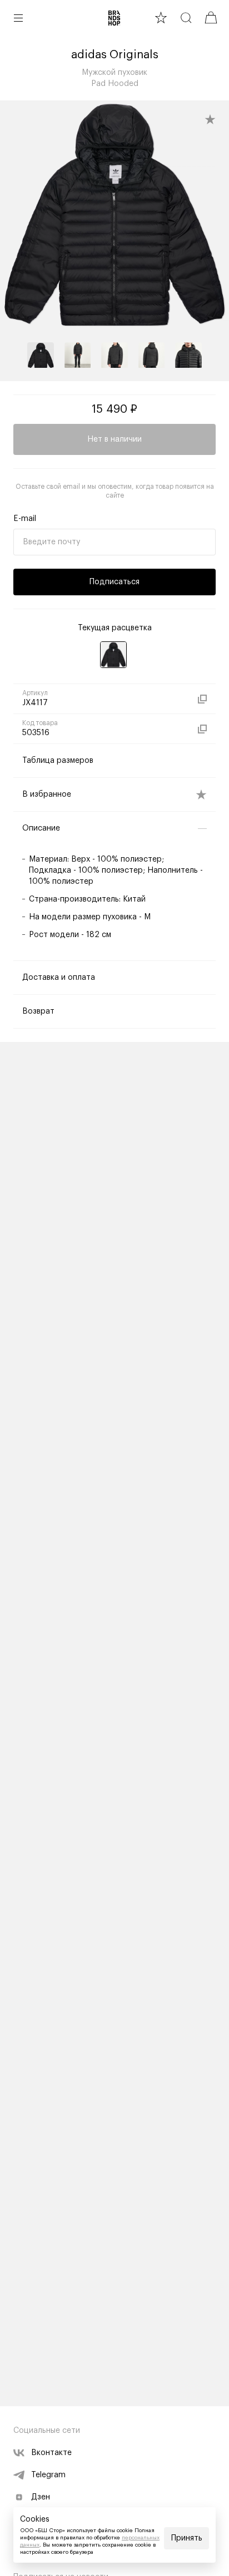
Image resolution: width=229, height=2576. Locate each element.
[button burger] (18, 18)
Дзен (41, 2497)
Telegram (48, 2475)
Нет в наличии (114, 439)
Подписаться (114, 582)
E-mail (25, 519)
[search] (186, 17)
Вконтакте (51, 2453)
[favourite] (161, 17)
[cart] (211, 17)
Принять (187, 2538)
